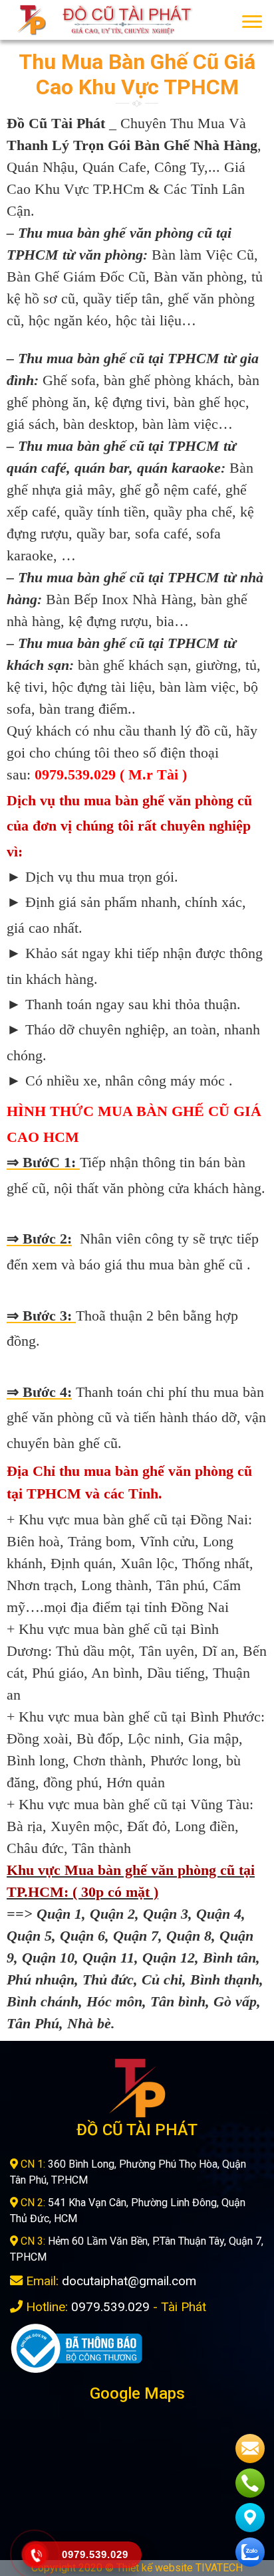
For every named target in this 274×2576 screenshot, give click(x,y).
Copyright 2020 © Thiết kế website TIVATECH (137, 2568)
